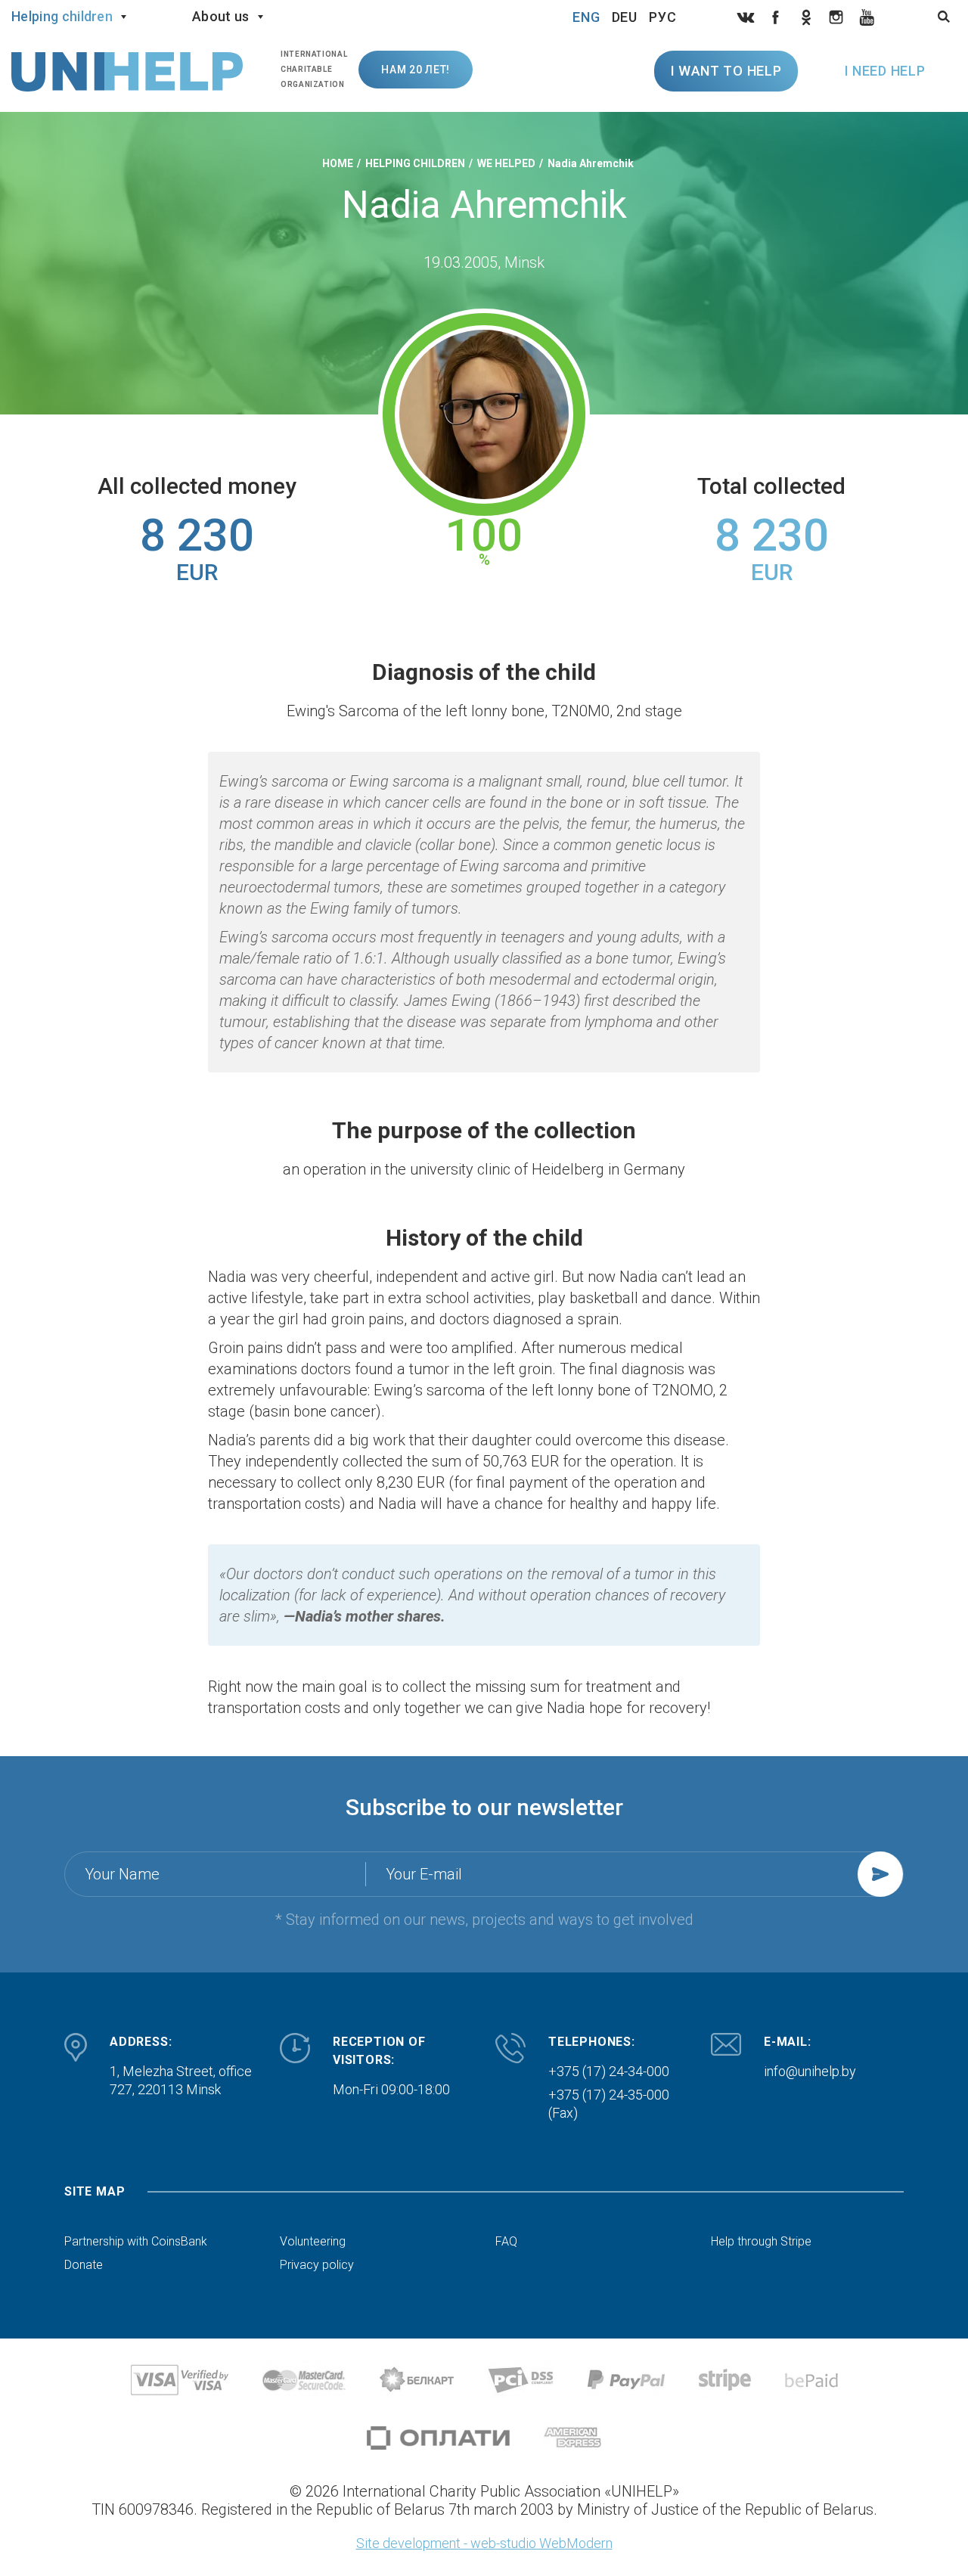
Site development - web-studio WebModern (484, 2543)
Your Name (122, 1874)
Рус (663, 17)
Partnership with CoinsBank (136, 2242)
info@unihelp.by (810, 2071)
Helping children (62, 16)
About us (221, 16)
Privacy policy (317, 2265)
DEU (625, 17)
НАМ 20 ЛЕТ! (416, 70)
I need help (885, 71)
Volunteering (313, 2242)
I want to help (726, 71)
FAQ (506, 2242)
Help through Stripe (761, 2242)
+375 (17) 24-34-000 (609, 2071)
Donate (84, 2265)
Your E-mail (424, 1874)
